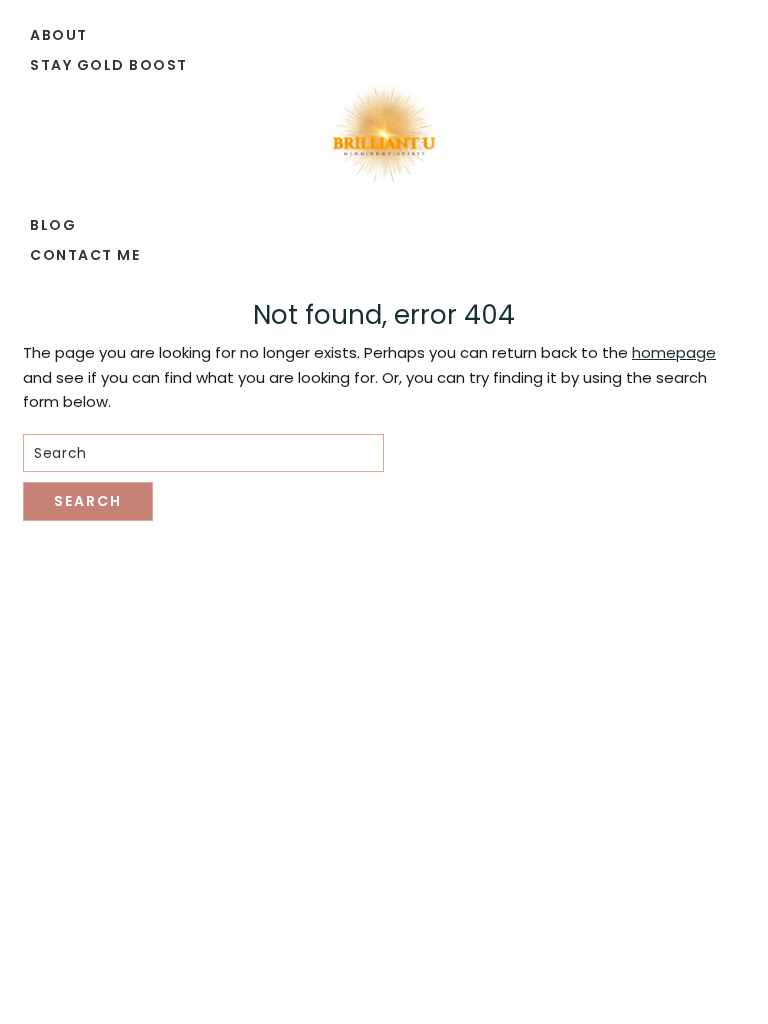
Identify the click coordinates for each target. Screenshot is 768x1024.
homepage (674, 352)
